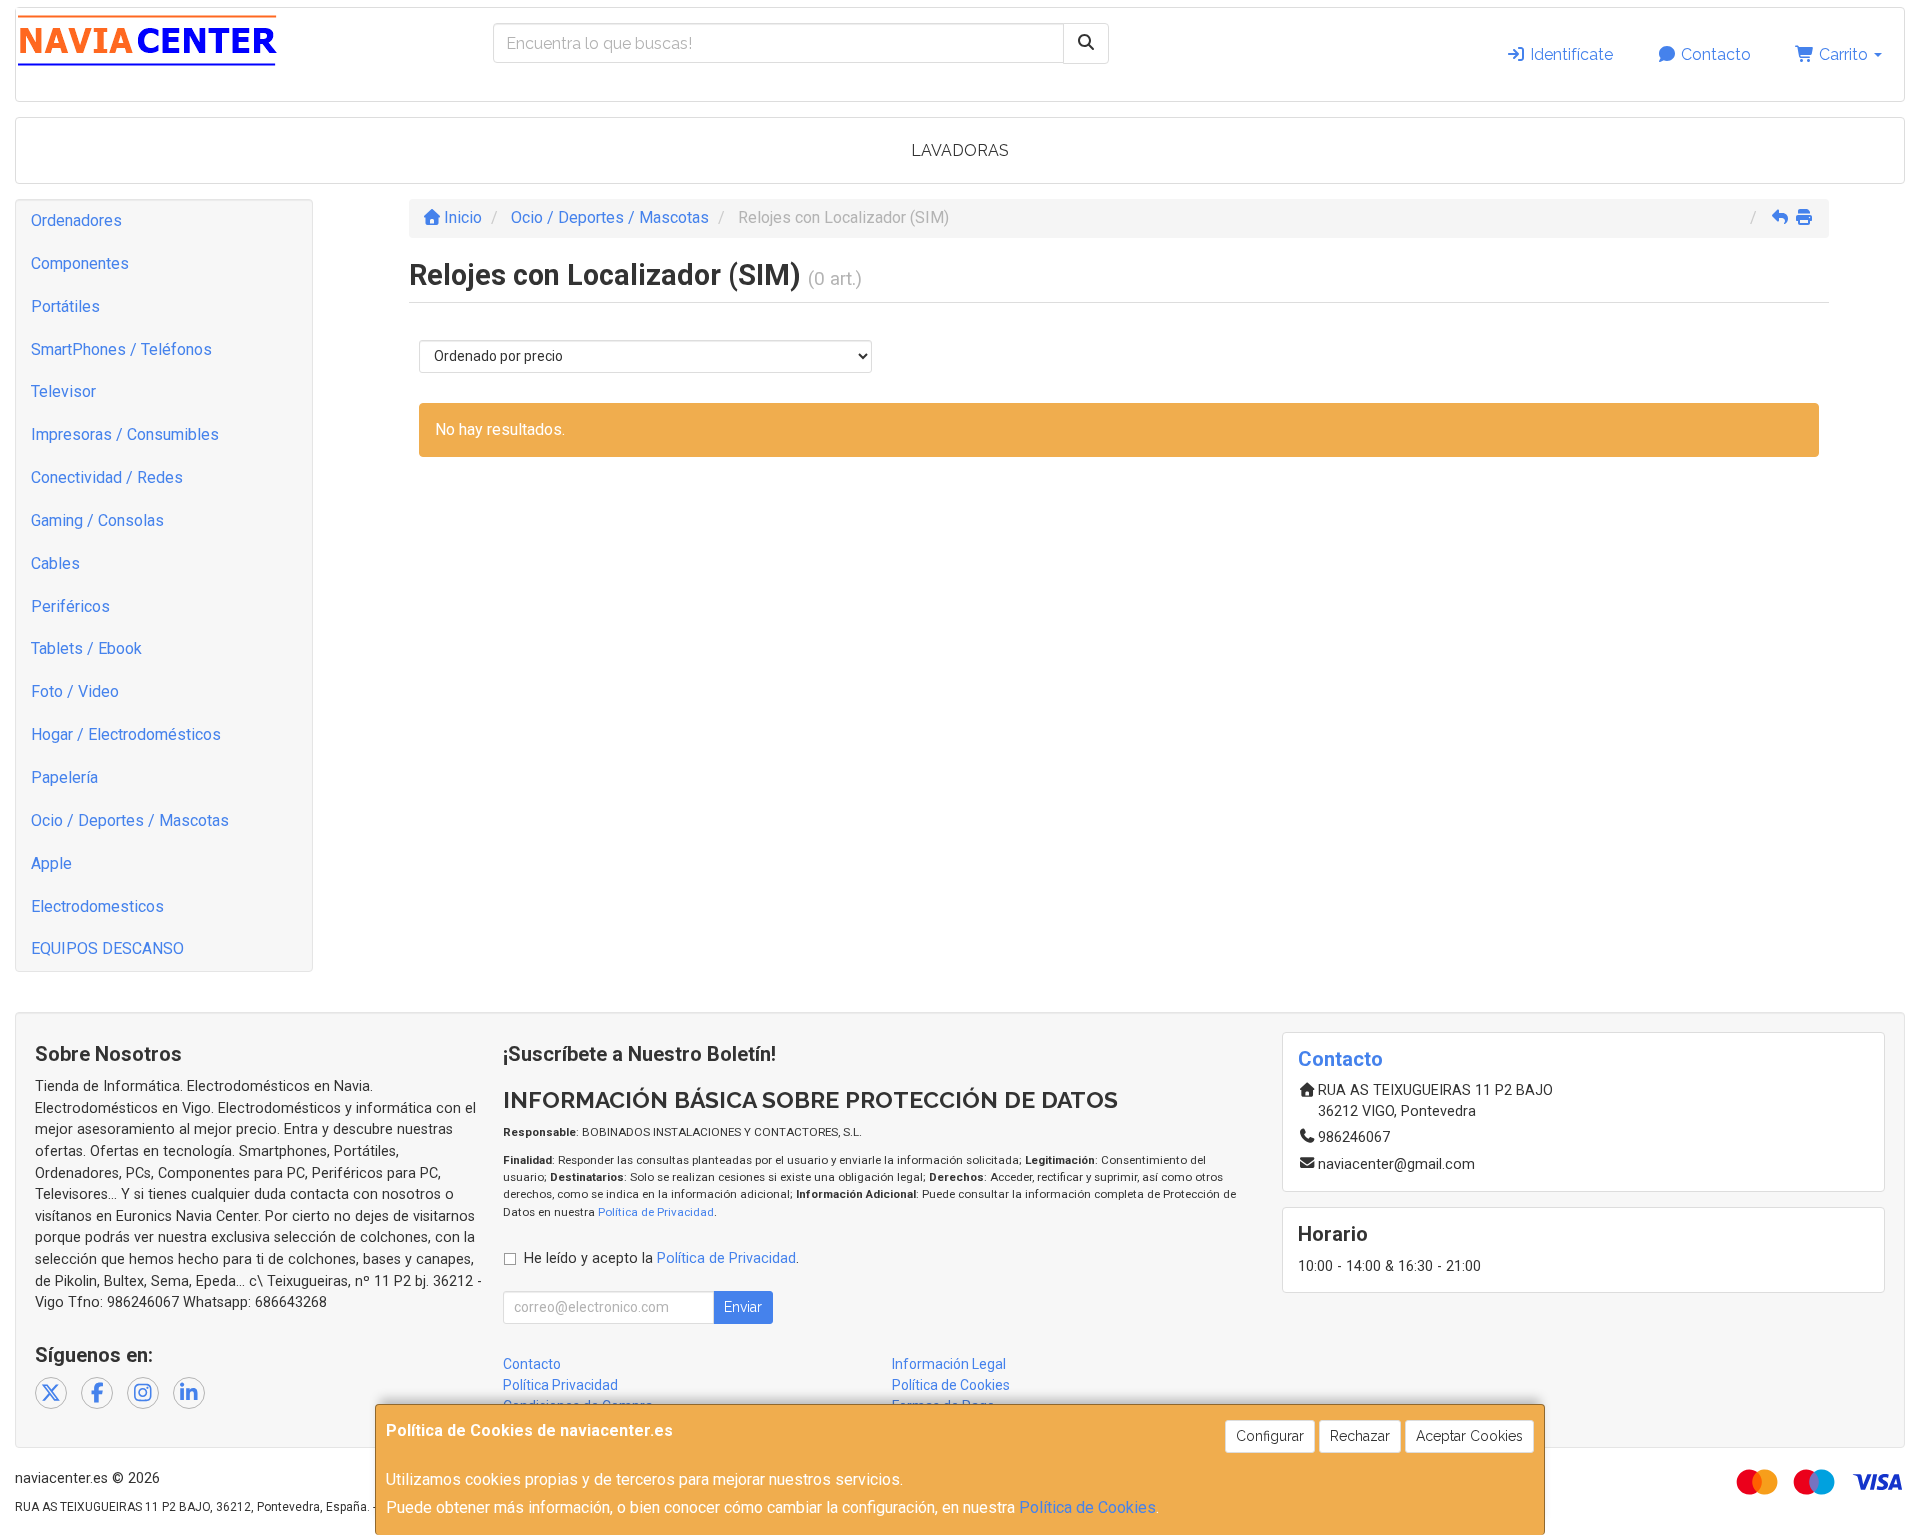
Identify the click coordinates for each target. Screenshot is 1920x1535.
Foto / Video (75, 691)
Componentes (80, 263)
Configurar (1270, 1436)
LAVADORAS (960, 150)
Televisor (63, 391)
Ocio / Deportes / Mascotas (130, 820)
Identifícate (1569, 54)
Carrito (1843, 54)
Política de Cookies (1087, 1507)
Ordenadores (76, 220)
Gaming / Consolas (97, 520)
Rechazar (1360, 1436)
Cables (55, 563)
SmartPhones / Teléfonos (121, 349)
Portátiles (65, 306)
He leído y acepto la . (661, 1258)
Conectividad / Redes (107, 477)
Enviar (743, 1307)
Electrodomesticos (97, 906)
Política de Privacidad (656, 1212)
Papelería (64, 777)
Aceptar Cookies (1469, 1436)
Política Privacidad (560, 1385)
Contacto (1714, 54)
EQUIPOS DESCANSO (107, 948)
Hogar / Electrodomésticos (126, 734)
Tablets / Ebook (86, 648)
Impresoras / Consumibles (125, 434)
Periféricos (70, 606)
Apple (51, 863)
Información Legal (949, 1364)
